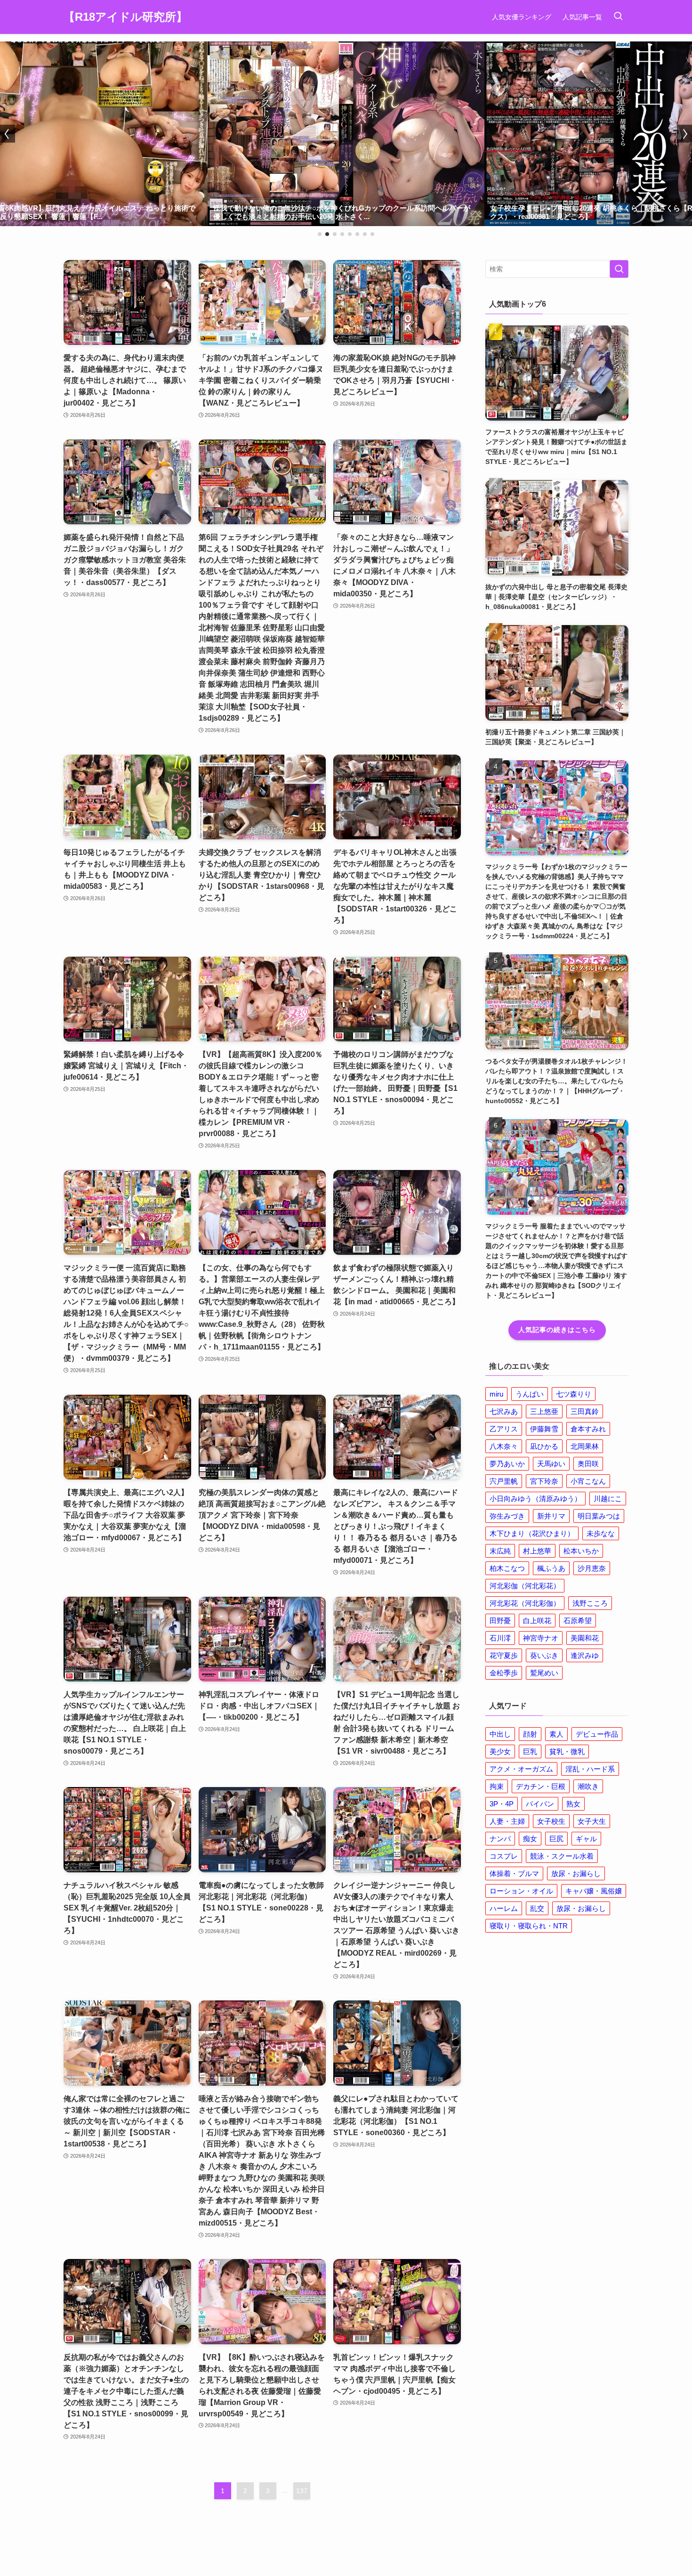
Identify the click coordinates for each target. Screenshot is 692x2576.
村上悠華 (537, 1551)
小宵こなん (588, 1481)
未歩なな (601, 1533)
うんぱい (530, 1394)
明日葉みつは (599, 1516)
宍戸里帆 (504, 1481)
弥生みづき (507, 1516)
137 (302, 2491)
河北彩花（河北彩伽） (525, 1603)
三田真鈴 (585, 1411)
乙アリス (504, 1429)
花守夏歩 (504, 1655)
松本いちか (581, 1551)
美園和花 (585, 1638)
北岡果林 (585, 1446)
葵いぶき (544, 1655)
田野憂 (500, 1621)
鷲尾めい (544, 1673)
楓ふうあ (551, 1568)
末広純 (500, 1551)
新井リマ (551, 1516)
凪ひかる (544, 1446)
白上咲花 (537, 1621)
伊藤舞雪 (544, 1429)
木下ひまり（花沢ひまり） (532, 1533)
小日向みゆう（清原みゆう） (535, 1499)
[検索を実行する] (619, 269)
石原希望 (578, 1621)
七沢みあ (504, 1411)
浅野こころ (590, 1603)
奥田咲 (588, 1464)
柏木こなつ (507, 1568)
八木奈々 (504, 1446)
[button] (320, 234)
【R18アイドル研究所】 (125, 17)
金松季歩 (504, 1673)
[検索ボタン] (618, 17)
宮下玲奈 (544, 1481)
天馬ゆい (551, 1464)
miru (496, 1394)
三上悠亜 (544, 1411)
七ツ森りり (574, 1394)
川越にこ (608, 1499)
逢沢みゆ (585, 1655)
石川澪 (500, 1638)
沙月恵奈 (592, 1568)
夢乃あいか (507, 1464)
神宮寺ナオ (541, 1638)
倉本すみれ (588, 1429)
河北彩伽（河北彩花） (525, 1586)
